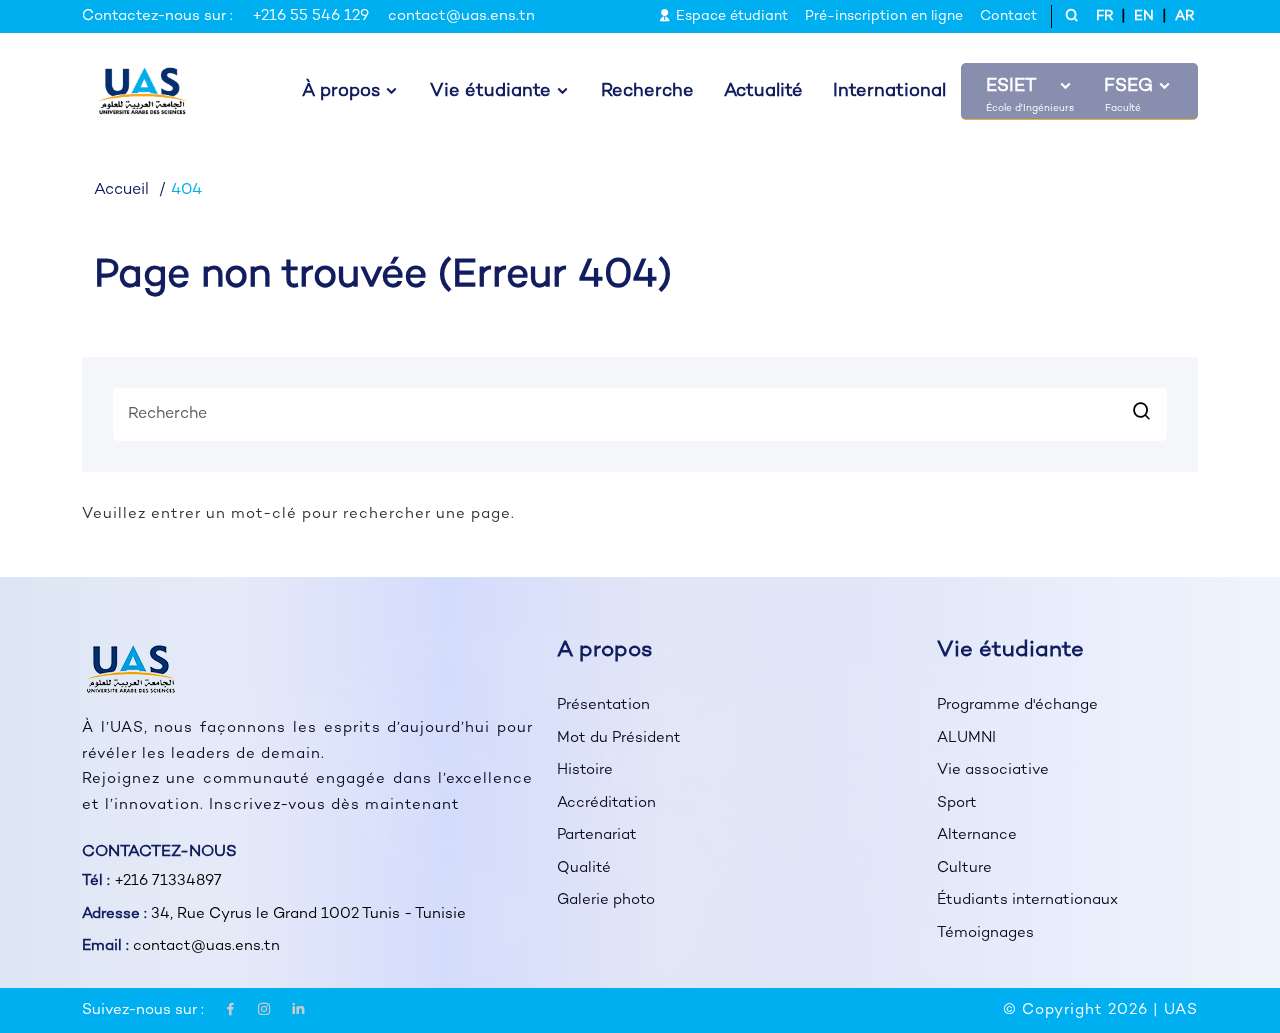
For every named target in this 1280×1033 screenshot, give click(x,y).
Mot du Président (619, 738)
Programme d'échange (1017, 705)
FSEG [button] (1128, 87)
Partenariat (597, 835)
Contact (1008, 16)
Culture (964, 868)
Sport (957, 803)
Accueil (121, 190)
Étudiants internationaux (1027, 900)
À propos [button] (341, 92)
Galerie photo (606, 900)
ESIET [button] (1011, 87)
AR (1184, 16)
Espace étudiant (730, 16)
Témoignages (985, 933)
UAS (1181, 1010)
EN (1144, 16)
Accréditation (606, 803)
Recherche (647, 92)
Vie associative (993, 770)
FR (1104, 16)
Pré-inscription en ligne (884, 16)
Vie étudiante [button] (490, 92)
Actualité (763, 92)
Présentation (603, 705)
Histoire (585, 770)
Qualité (584, 868)
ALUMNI (966, 738)
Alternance (977, 835)
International (889, 92)
